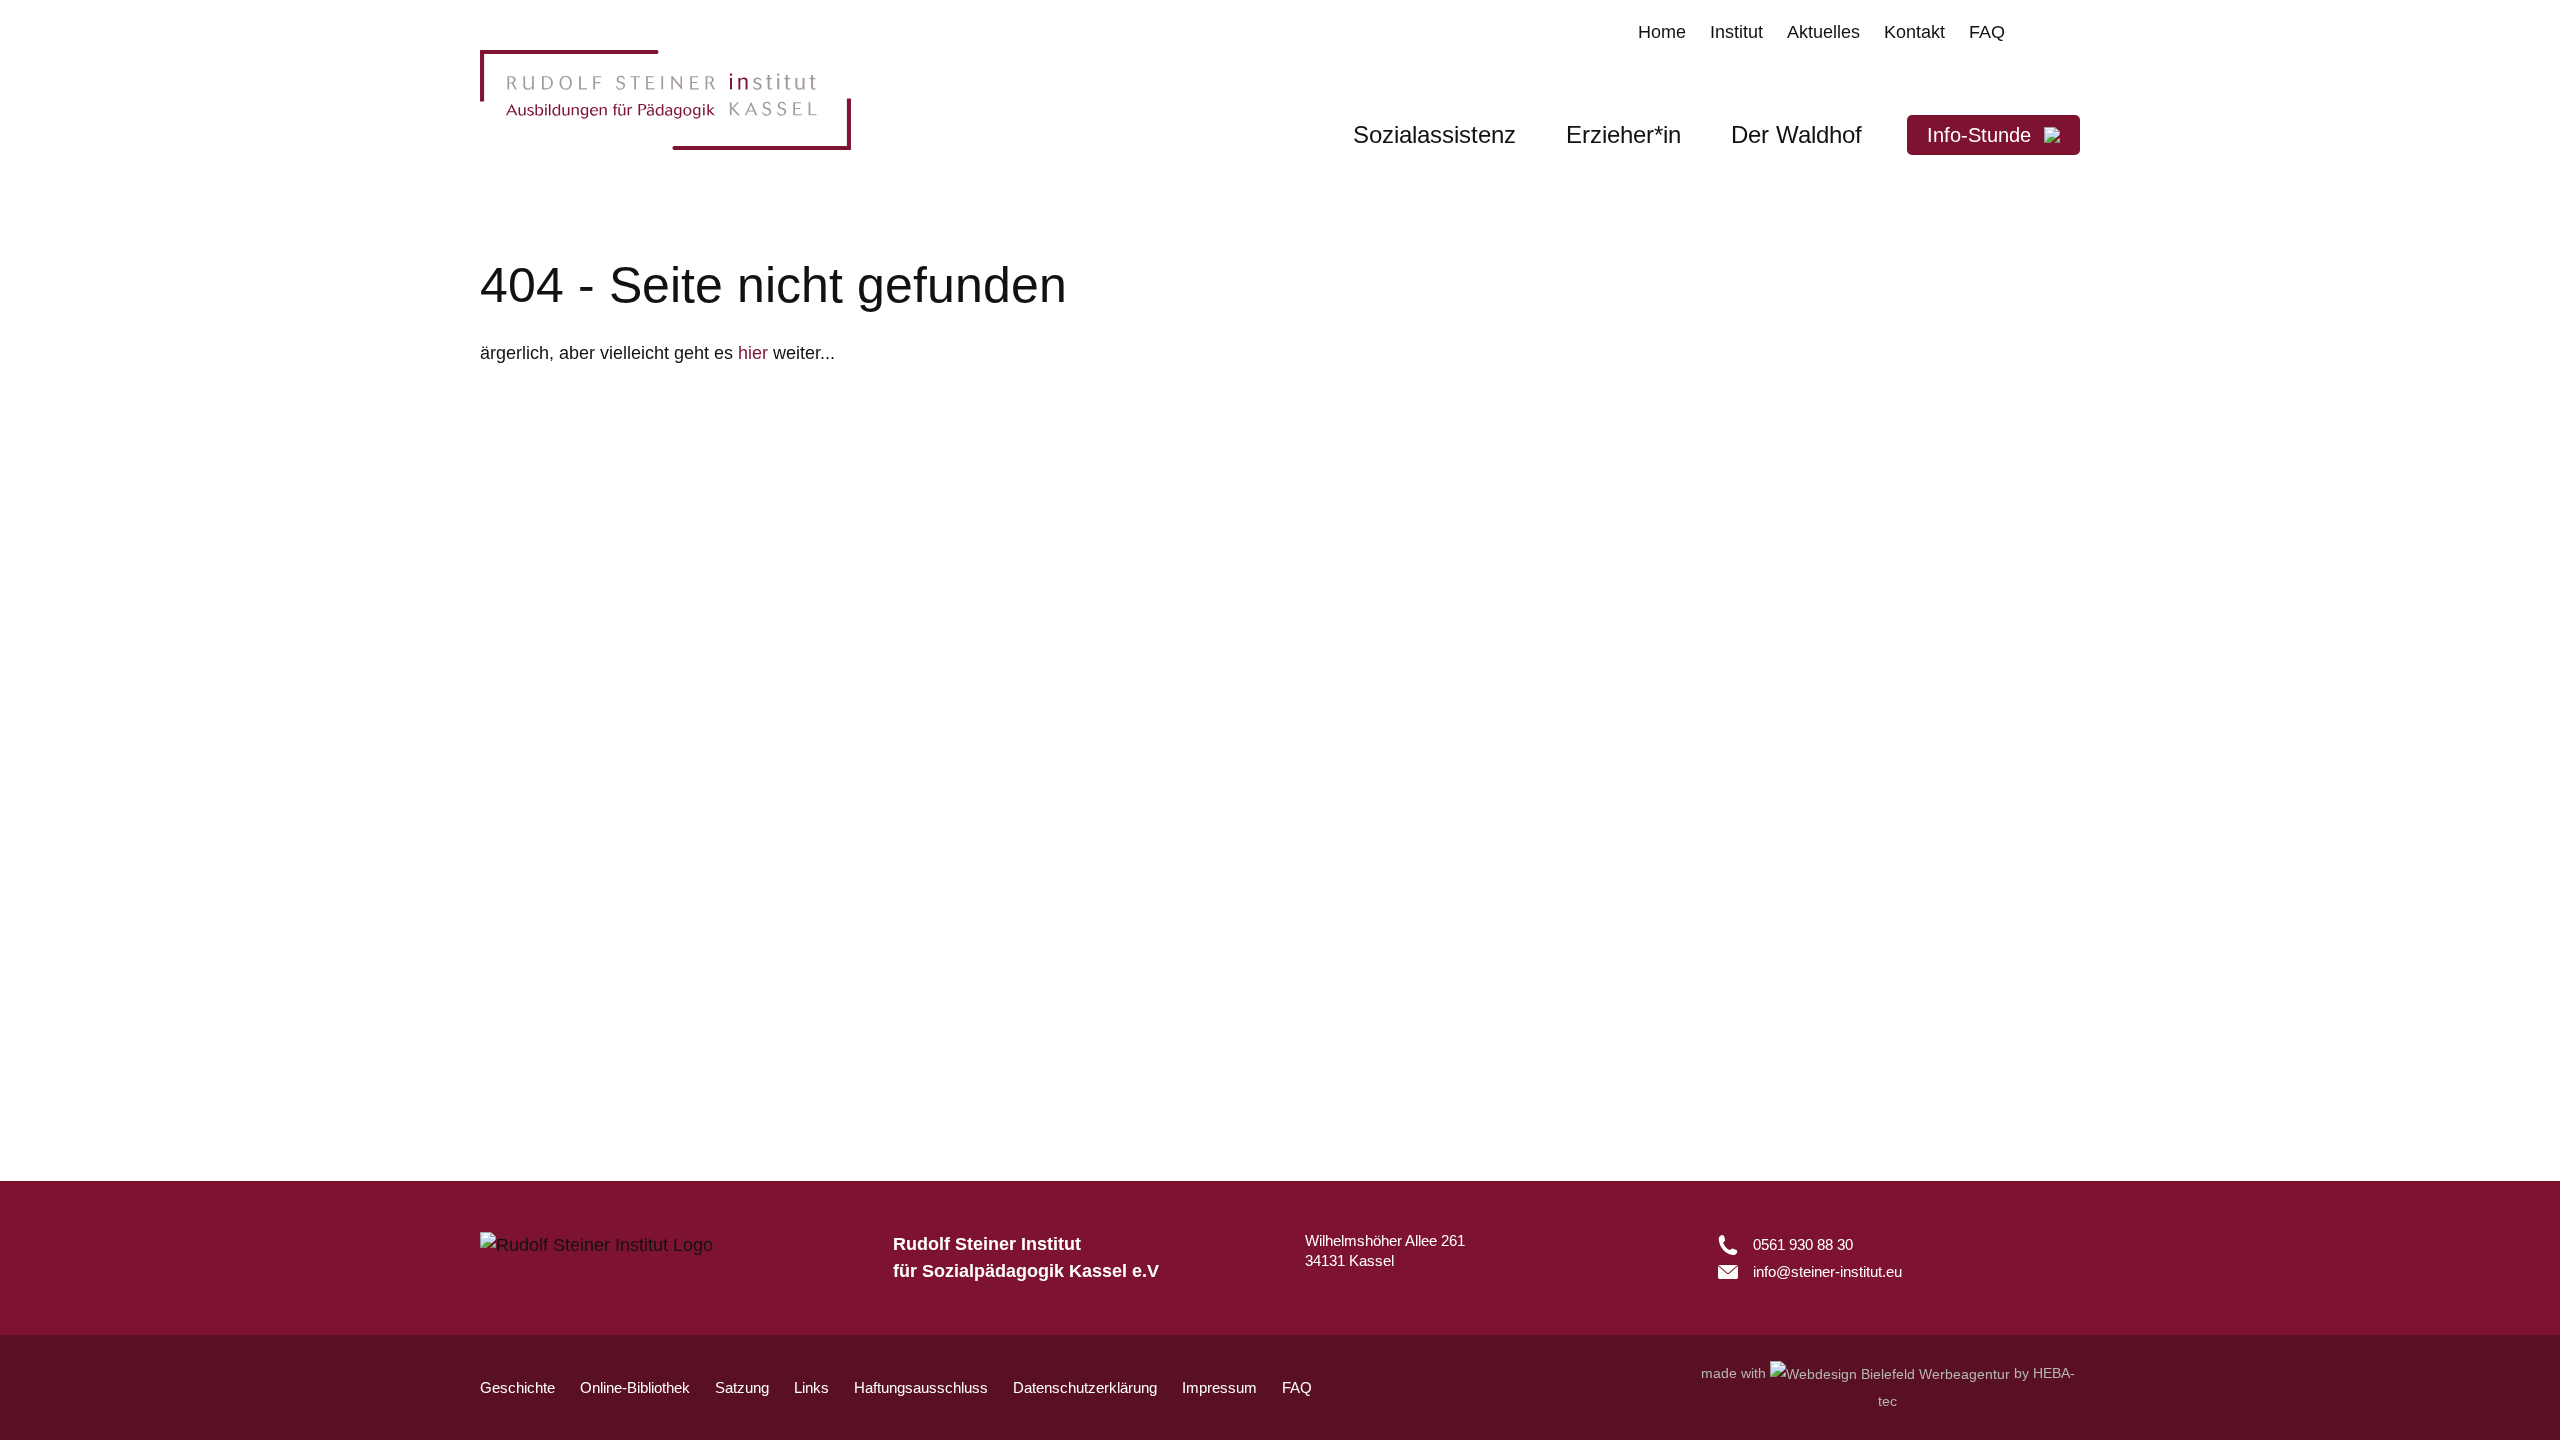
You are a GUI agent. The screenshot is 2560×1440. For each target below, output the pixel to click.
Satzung (742, 1387)
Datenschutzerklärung (1085, 1387)
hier (753, 353)
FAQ (1297, 1387)
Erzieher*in (1623, 134)
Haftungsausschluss (921, 1387)
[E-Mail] (1810, 1271)
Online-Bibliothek (635, 1387)
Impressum (1219, 1387)
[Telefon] (1810, 1244)
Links (811, 1387)
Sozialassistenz (1434, 134)
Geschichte (517, 1387)
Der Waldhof (1796, 134)
